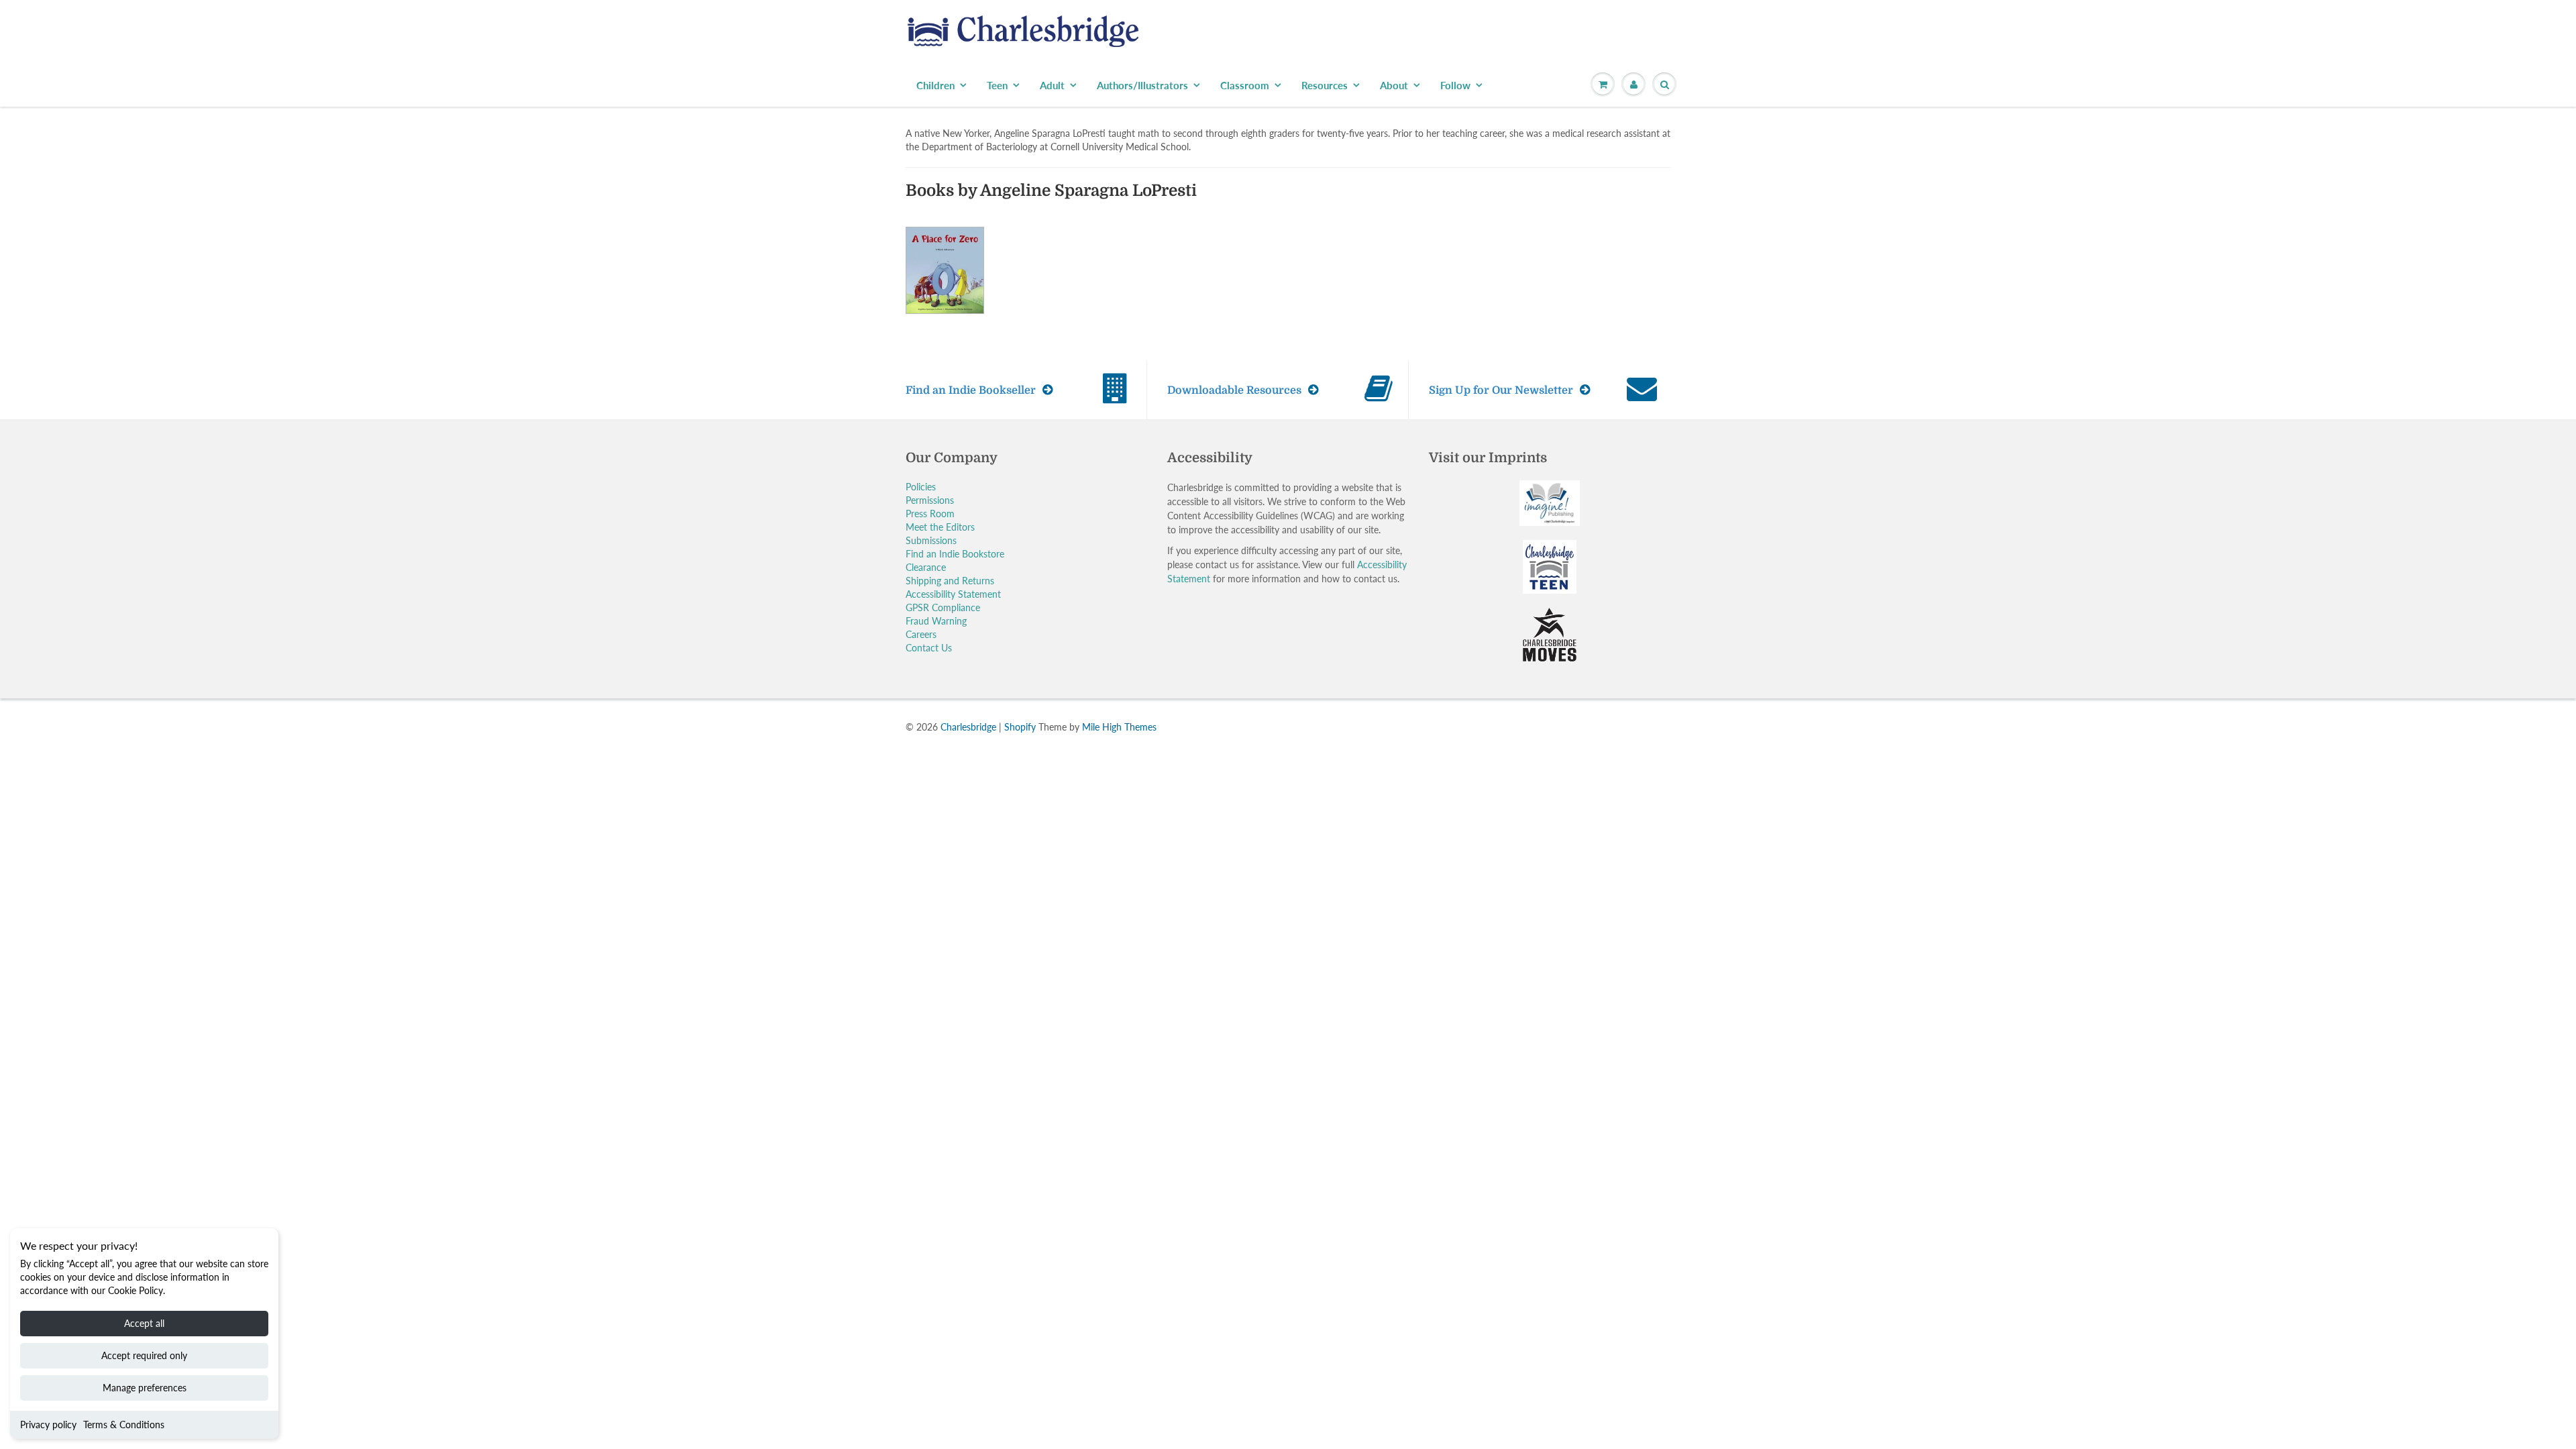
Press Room (930, 514)
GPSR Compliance (943, 607)
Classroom (1245, 85)
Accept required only (144, 1355)
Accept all (144, 1323)
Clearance (926, 567)
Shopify (1020, 727)
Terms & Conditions (124, 1425)
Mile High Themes (1119, 727)
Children (935, 85)
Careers (921, 634)
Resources (1325, 85)
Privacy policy (48, 1425)
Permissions (930, 500)
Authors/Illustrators (1142, 85)
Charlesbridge (968, 727)
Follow (1455, 85)
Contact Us (929, 648)
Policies (921, 487)
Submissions (931, 540)
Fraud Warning (936, 621)
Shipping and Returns (950, 581)
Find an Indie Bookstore (955, 554)
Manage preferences (145, 1388)
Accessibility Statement (953, 594)
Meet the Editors (940, 527)
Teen (997, 85)
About (1394, 85)
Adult (1052, 85)
